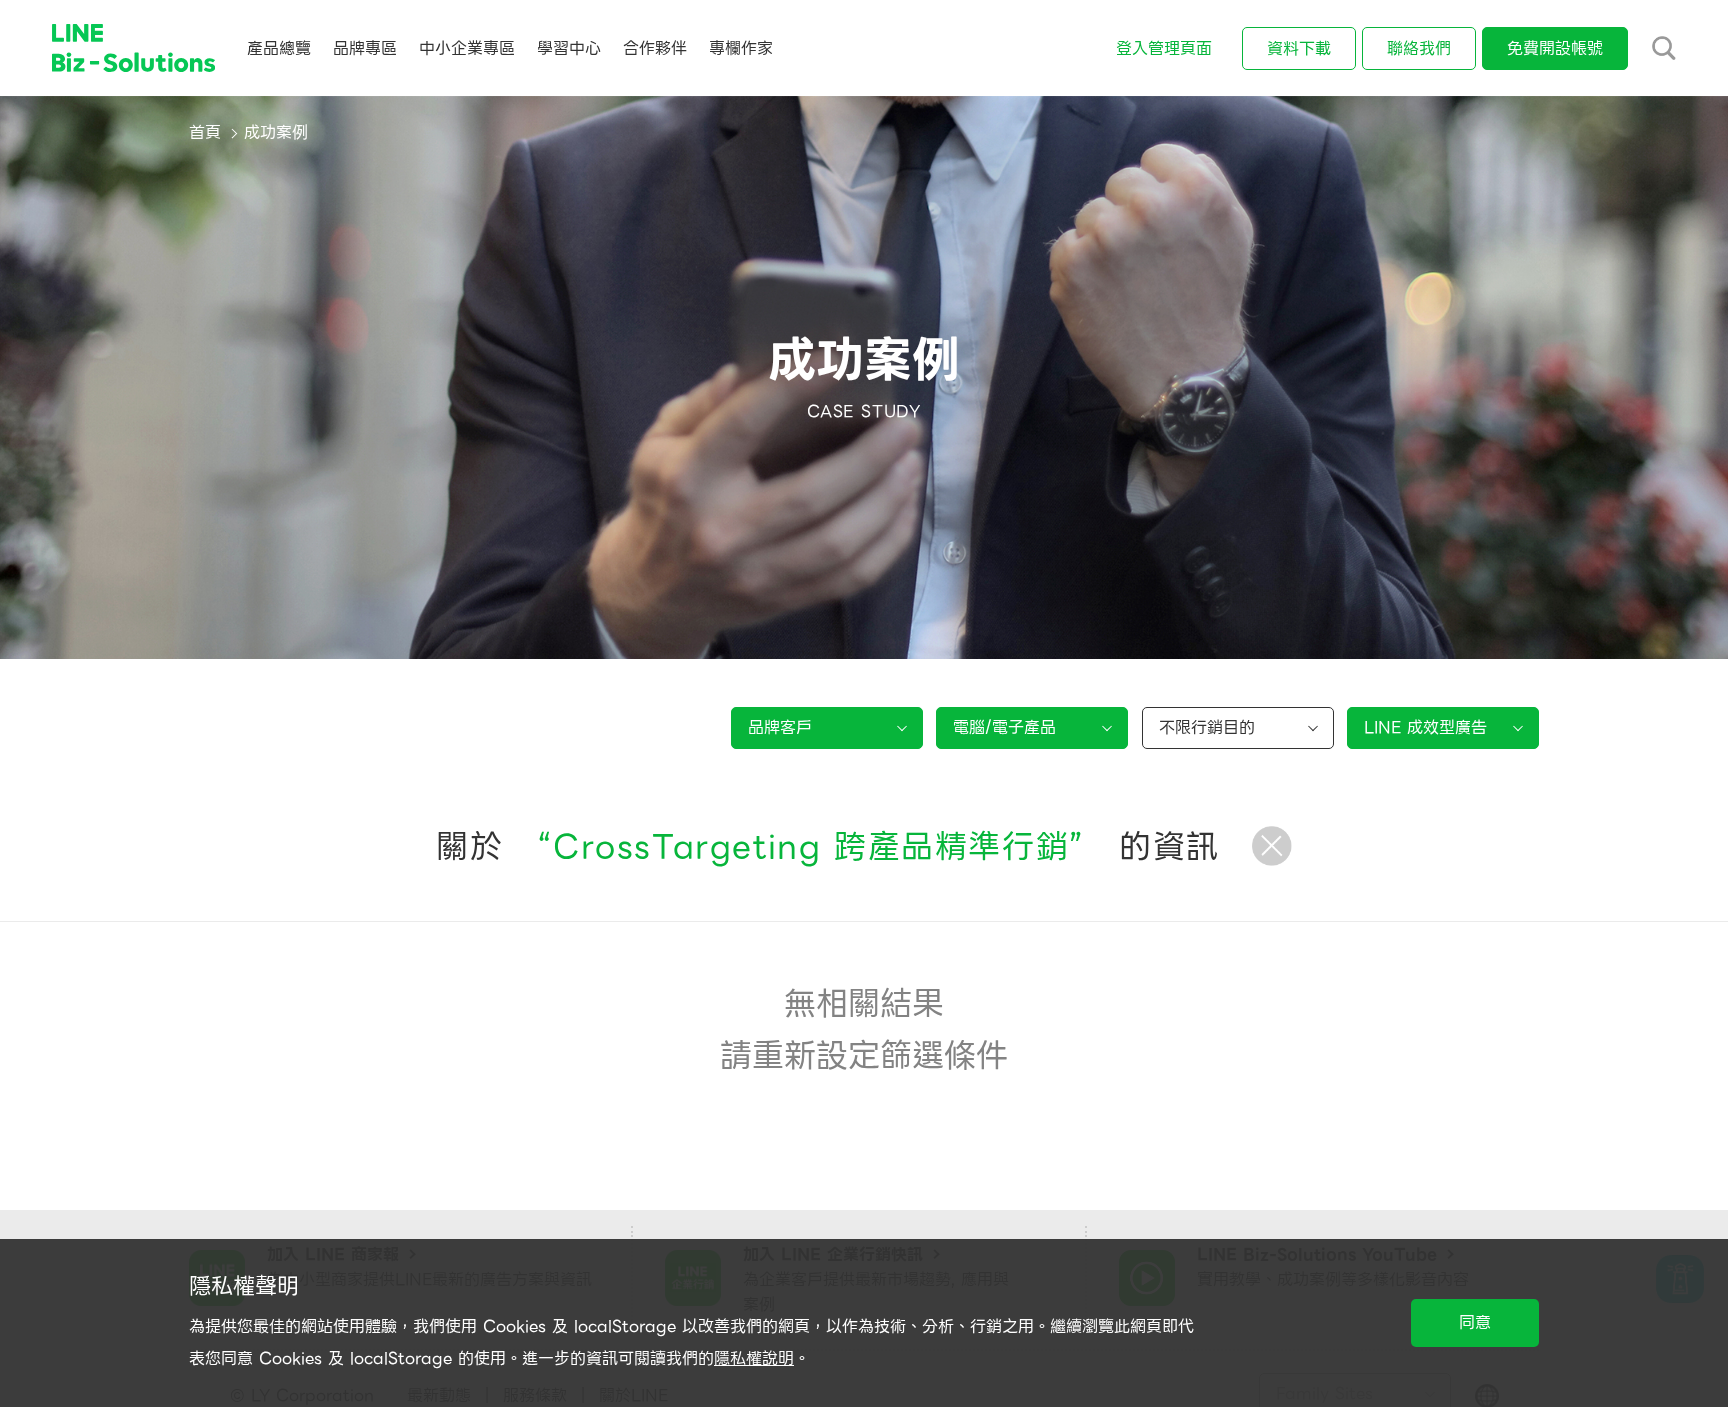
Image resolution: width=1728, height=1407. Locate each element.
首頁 (205, 132)
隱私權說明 (754, 1358)
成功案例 (276, 132)
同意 (1475, 1322)
